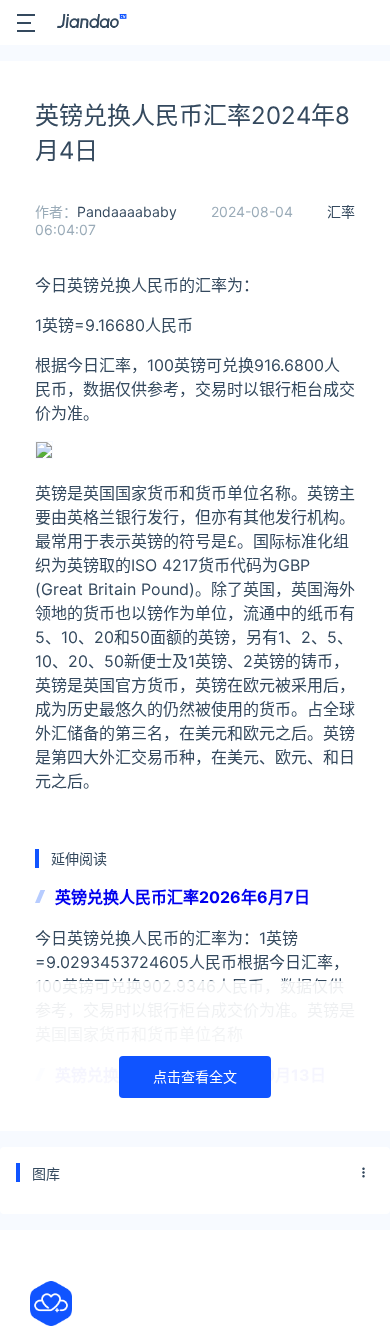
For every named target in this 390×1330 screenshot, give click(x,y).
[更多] (364, 1173)
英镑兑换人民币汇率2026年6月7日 (182, 897)
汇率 (341, 211)
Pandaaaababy (127, 211)
